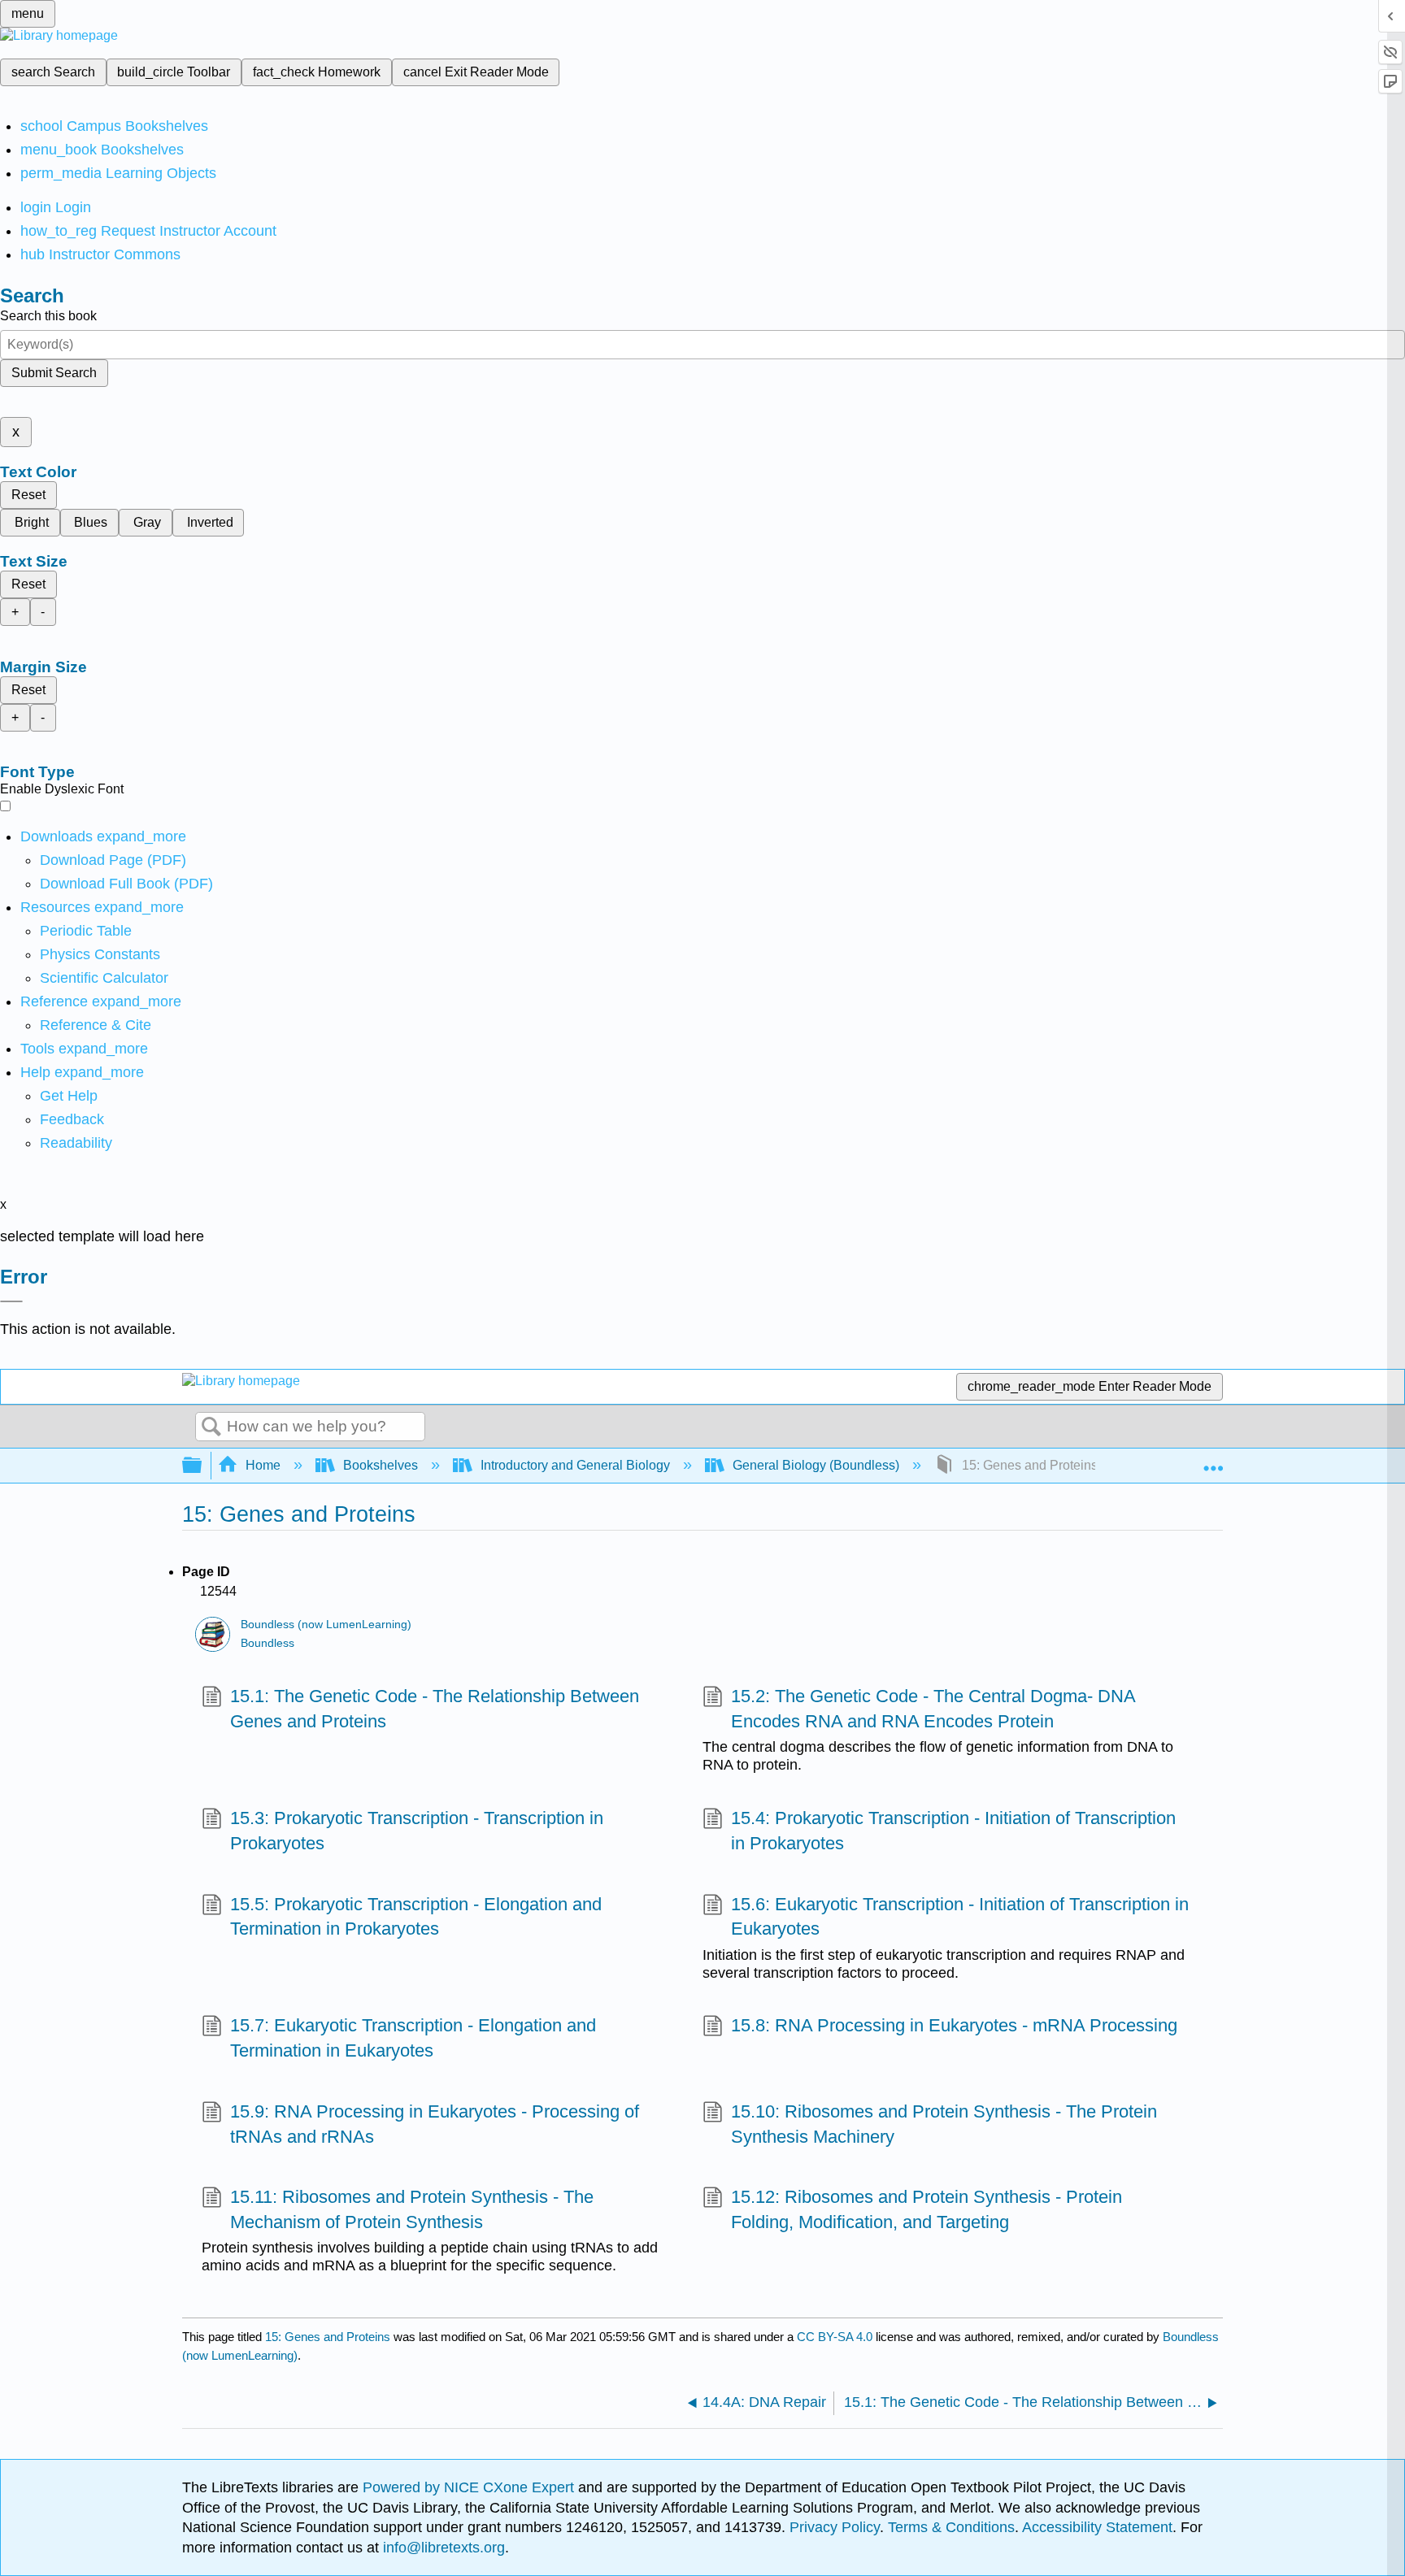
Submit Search (54, 373)
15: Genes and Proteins (328, 2337)
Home (263, 1465)
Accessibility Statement (1097, 2527)
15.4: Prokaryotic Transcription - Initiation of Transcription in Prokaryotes (953, 1831)
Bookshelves (381, 1465)
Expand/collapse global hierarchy (202, 1466)
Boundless (268, 1643)
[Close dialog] (11, 1301)
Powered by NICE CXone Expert (470, 2487)
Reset (28, 495)
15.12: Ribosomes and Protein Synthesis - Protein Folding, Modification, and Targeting (927, 2209)
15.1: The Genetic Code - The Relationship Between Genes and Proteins (435, 1709)
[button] (72, 1119)
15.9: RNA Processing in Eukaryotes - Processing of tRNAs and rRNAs (435, 2124)
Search (211, 1427)
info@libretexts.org (442, 2548)
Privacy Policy (835, 2527)
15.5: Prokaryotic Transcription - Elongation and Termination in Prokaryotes (416, 1917)
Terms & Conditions (951, 2527)
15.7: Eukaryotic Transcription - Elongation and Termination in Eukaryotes (413, 2038)
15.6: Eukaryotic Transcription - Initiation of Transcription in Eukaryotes (960, 1917)
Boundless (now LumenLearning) (326, 1625)
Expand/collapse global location (1213, 1461)
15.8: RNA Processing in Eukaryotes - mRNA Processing (954, 2025)
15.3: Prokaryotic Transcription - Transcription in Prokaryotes (417, 1831)
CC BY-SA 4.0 (835, 2337)
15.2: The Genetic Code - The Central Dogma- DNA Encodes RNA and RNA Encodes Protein (933, 1709)
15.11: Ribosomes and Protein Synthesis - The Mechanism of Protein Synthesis (412, 2209)
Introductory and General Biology (575, 1465)
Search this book (48, 316)
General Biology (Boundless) (816, 1465)
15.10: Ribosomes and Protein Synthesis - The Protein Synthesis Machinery (944, 2124)
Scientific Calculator (104, 978)
